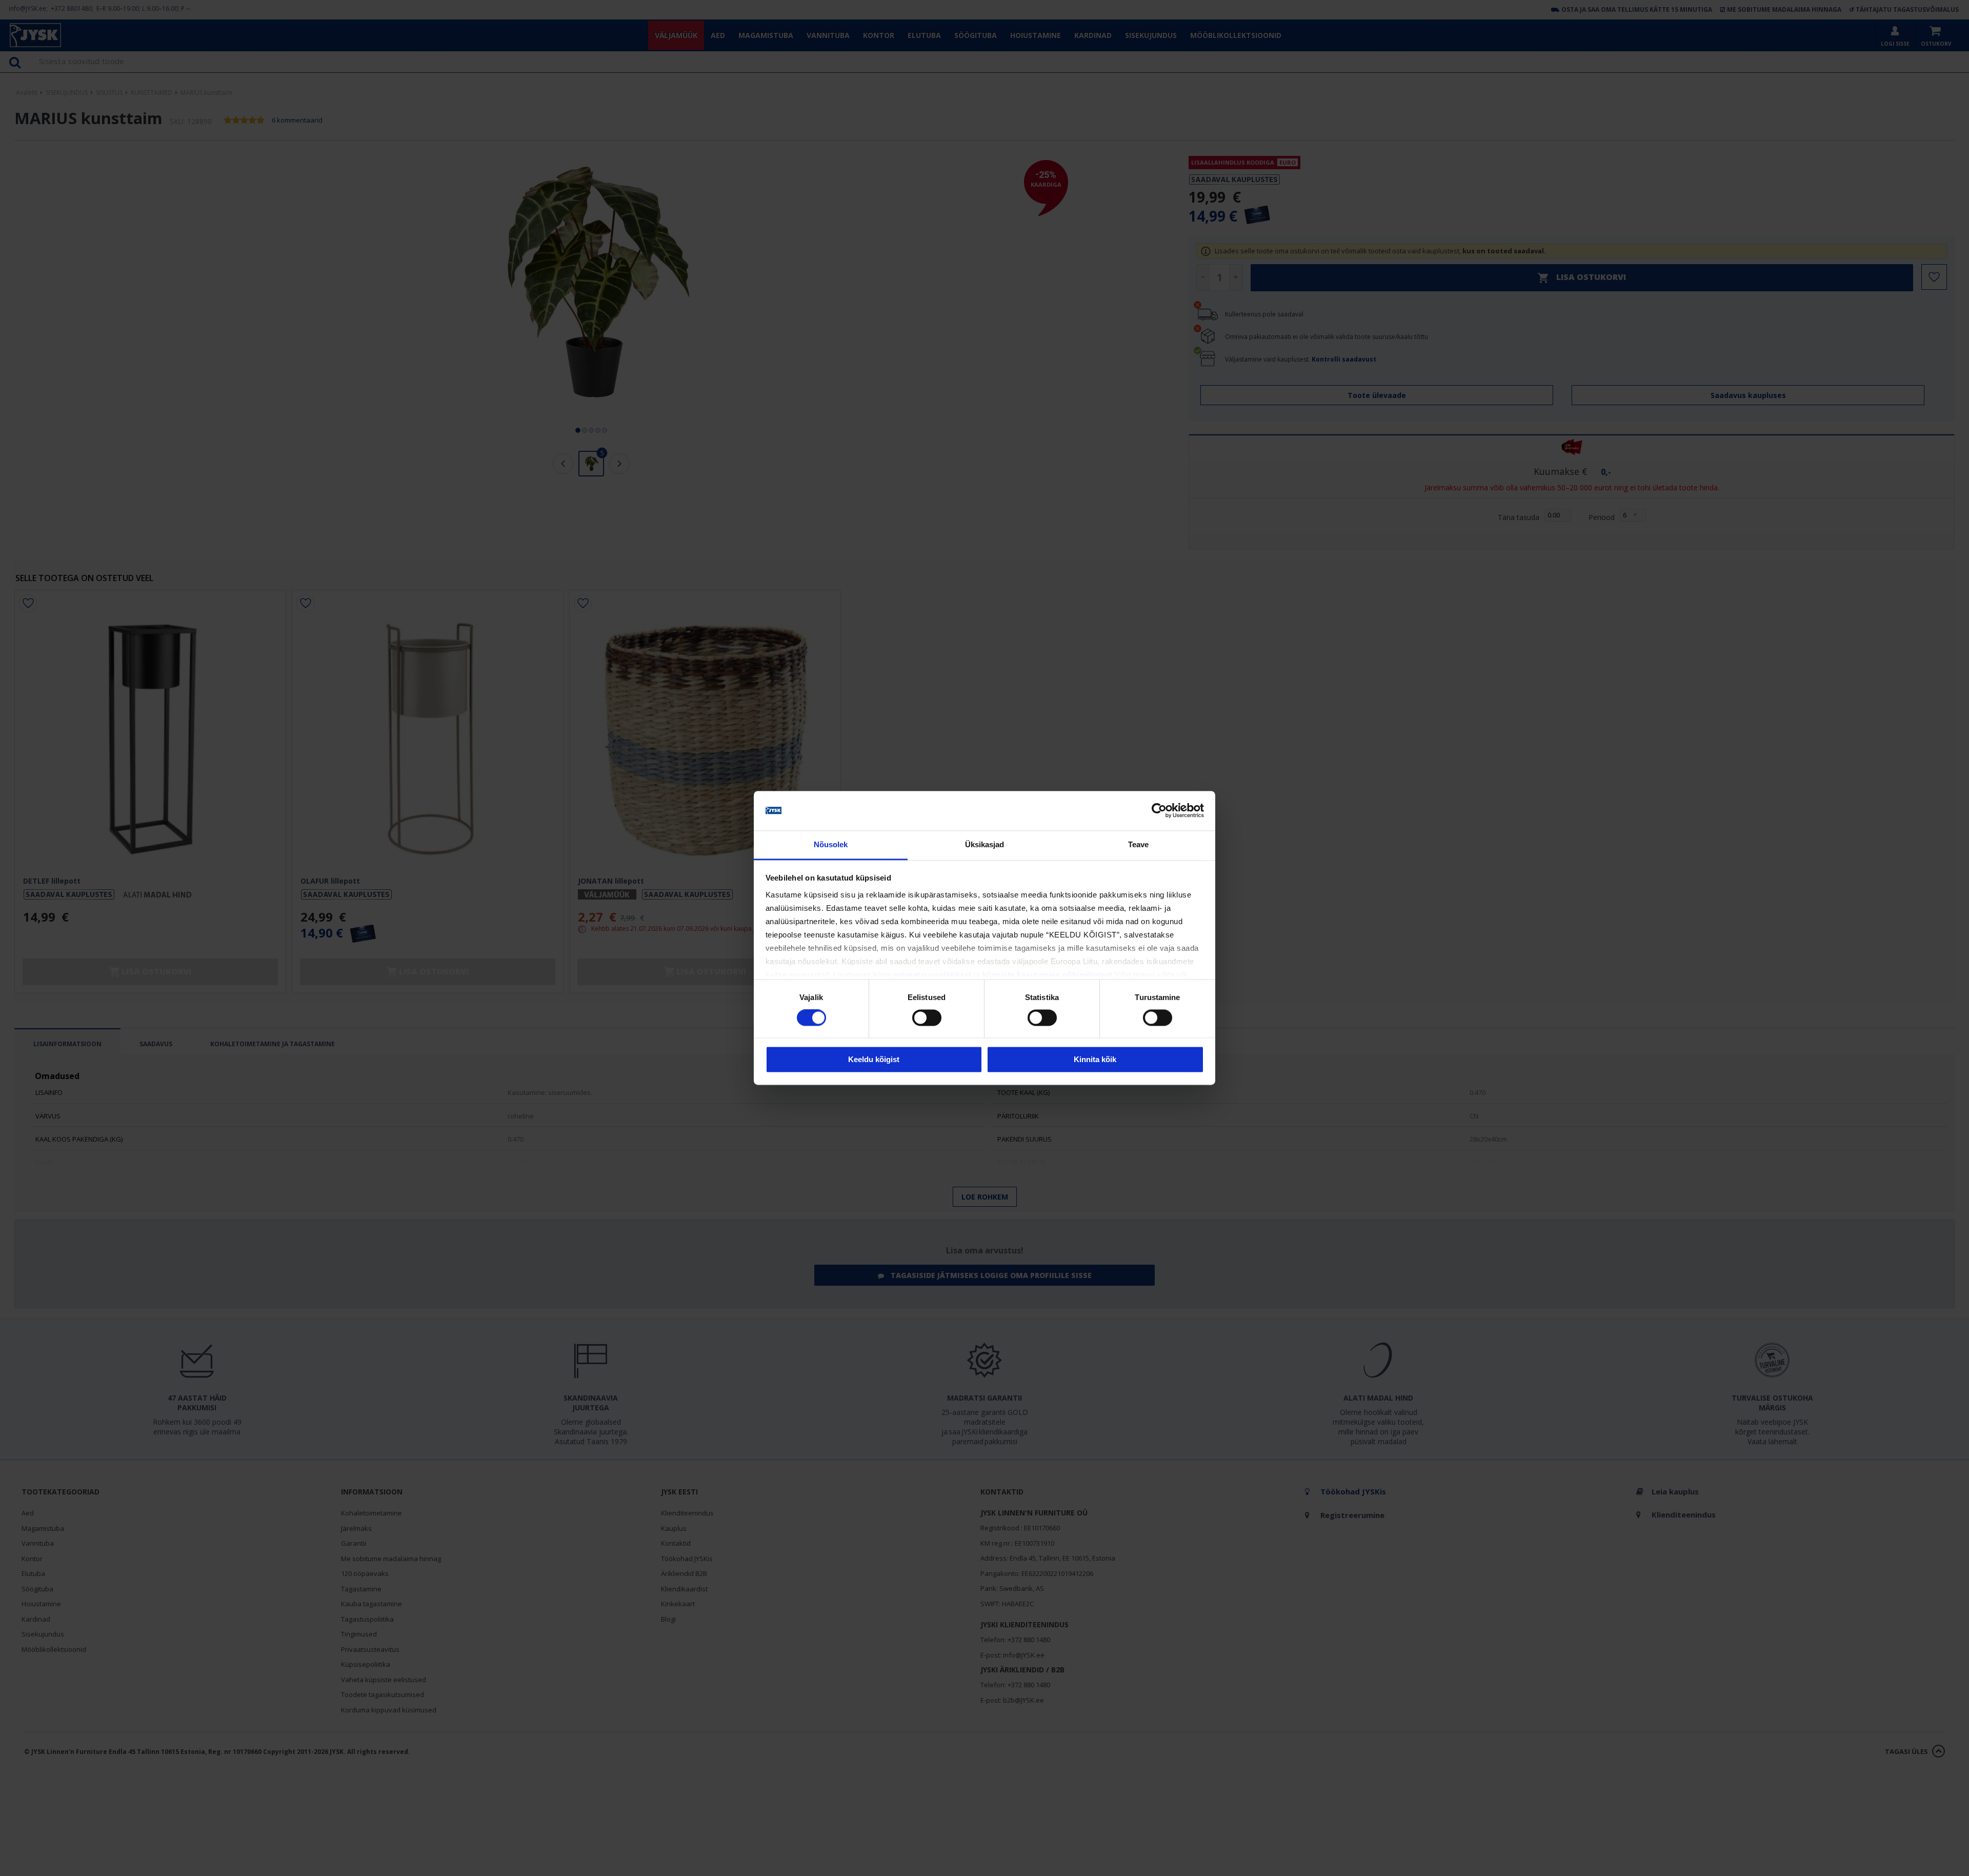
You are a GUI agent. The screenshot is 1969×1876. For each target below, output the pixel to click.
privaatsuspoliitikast (933, 975)
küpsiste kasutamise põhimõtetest (1048, 975)
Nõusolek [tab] (831, 844)
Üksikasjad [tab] (985, 844)
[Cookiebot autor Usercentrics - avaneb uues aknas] (1159, 811)
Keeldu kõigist (874, 1059)
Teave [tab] (1139, 844)
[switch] (927, 1018)
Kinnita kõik (1095, 1059)
